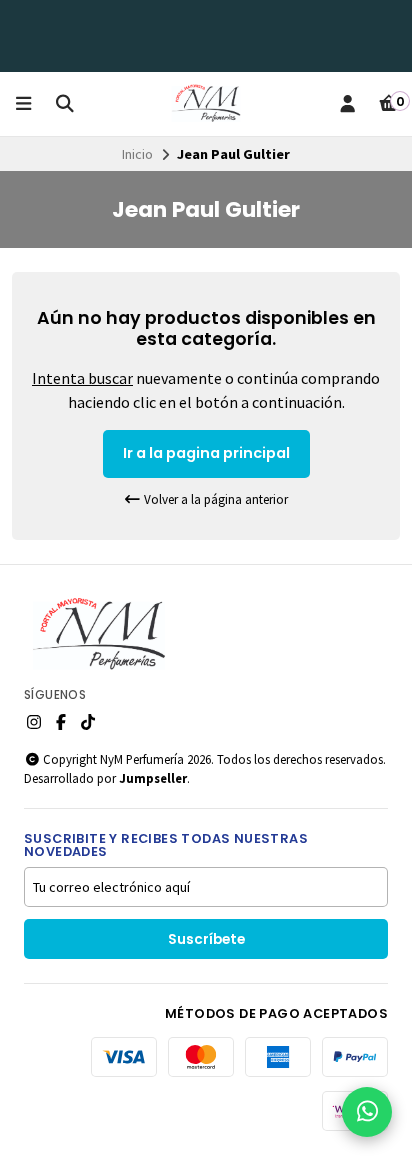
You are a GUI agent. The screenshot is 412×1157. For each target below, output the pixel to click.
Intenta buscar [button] (82, 378)
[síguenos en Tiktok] (88, 722)
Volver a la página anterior (214, 499)
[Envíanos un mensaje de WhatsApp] (367, 1112)
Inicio (137, 154)
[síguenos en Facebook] (61, 722)
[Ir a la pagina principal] (205, 104)
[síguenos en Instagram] (34, 722)
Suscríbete (206, 939)
